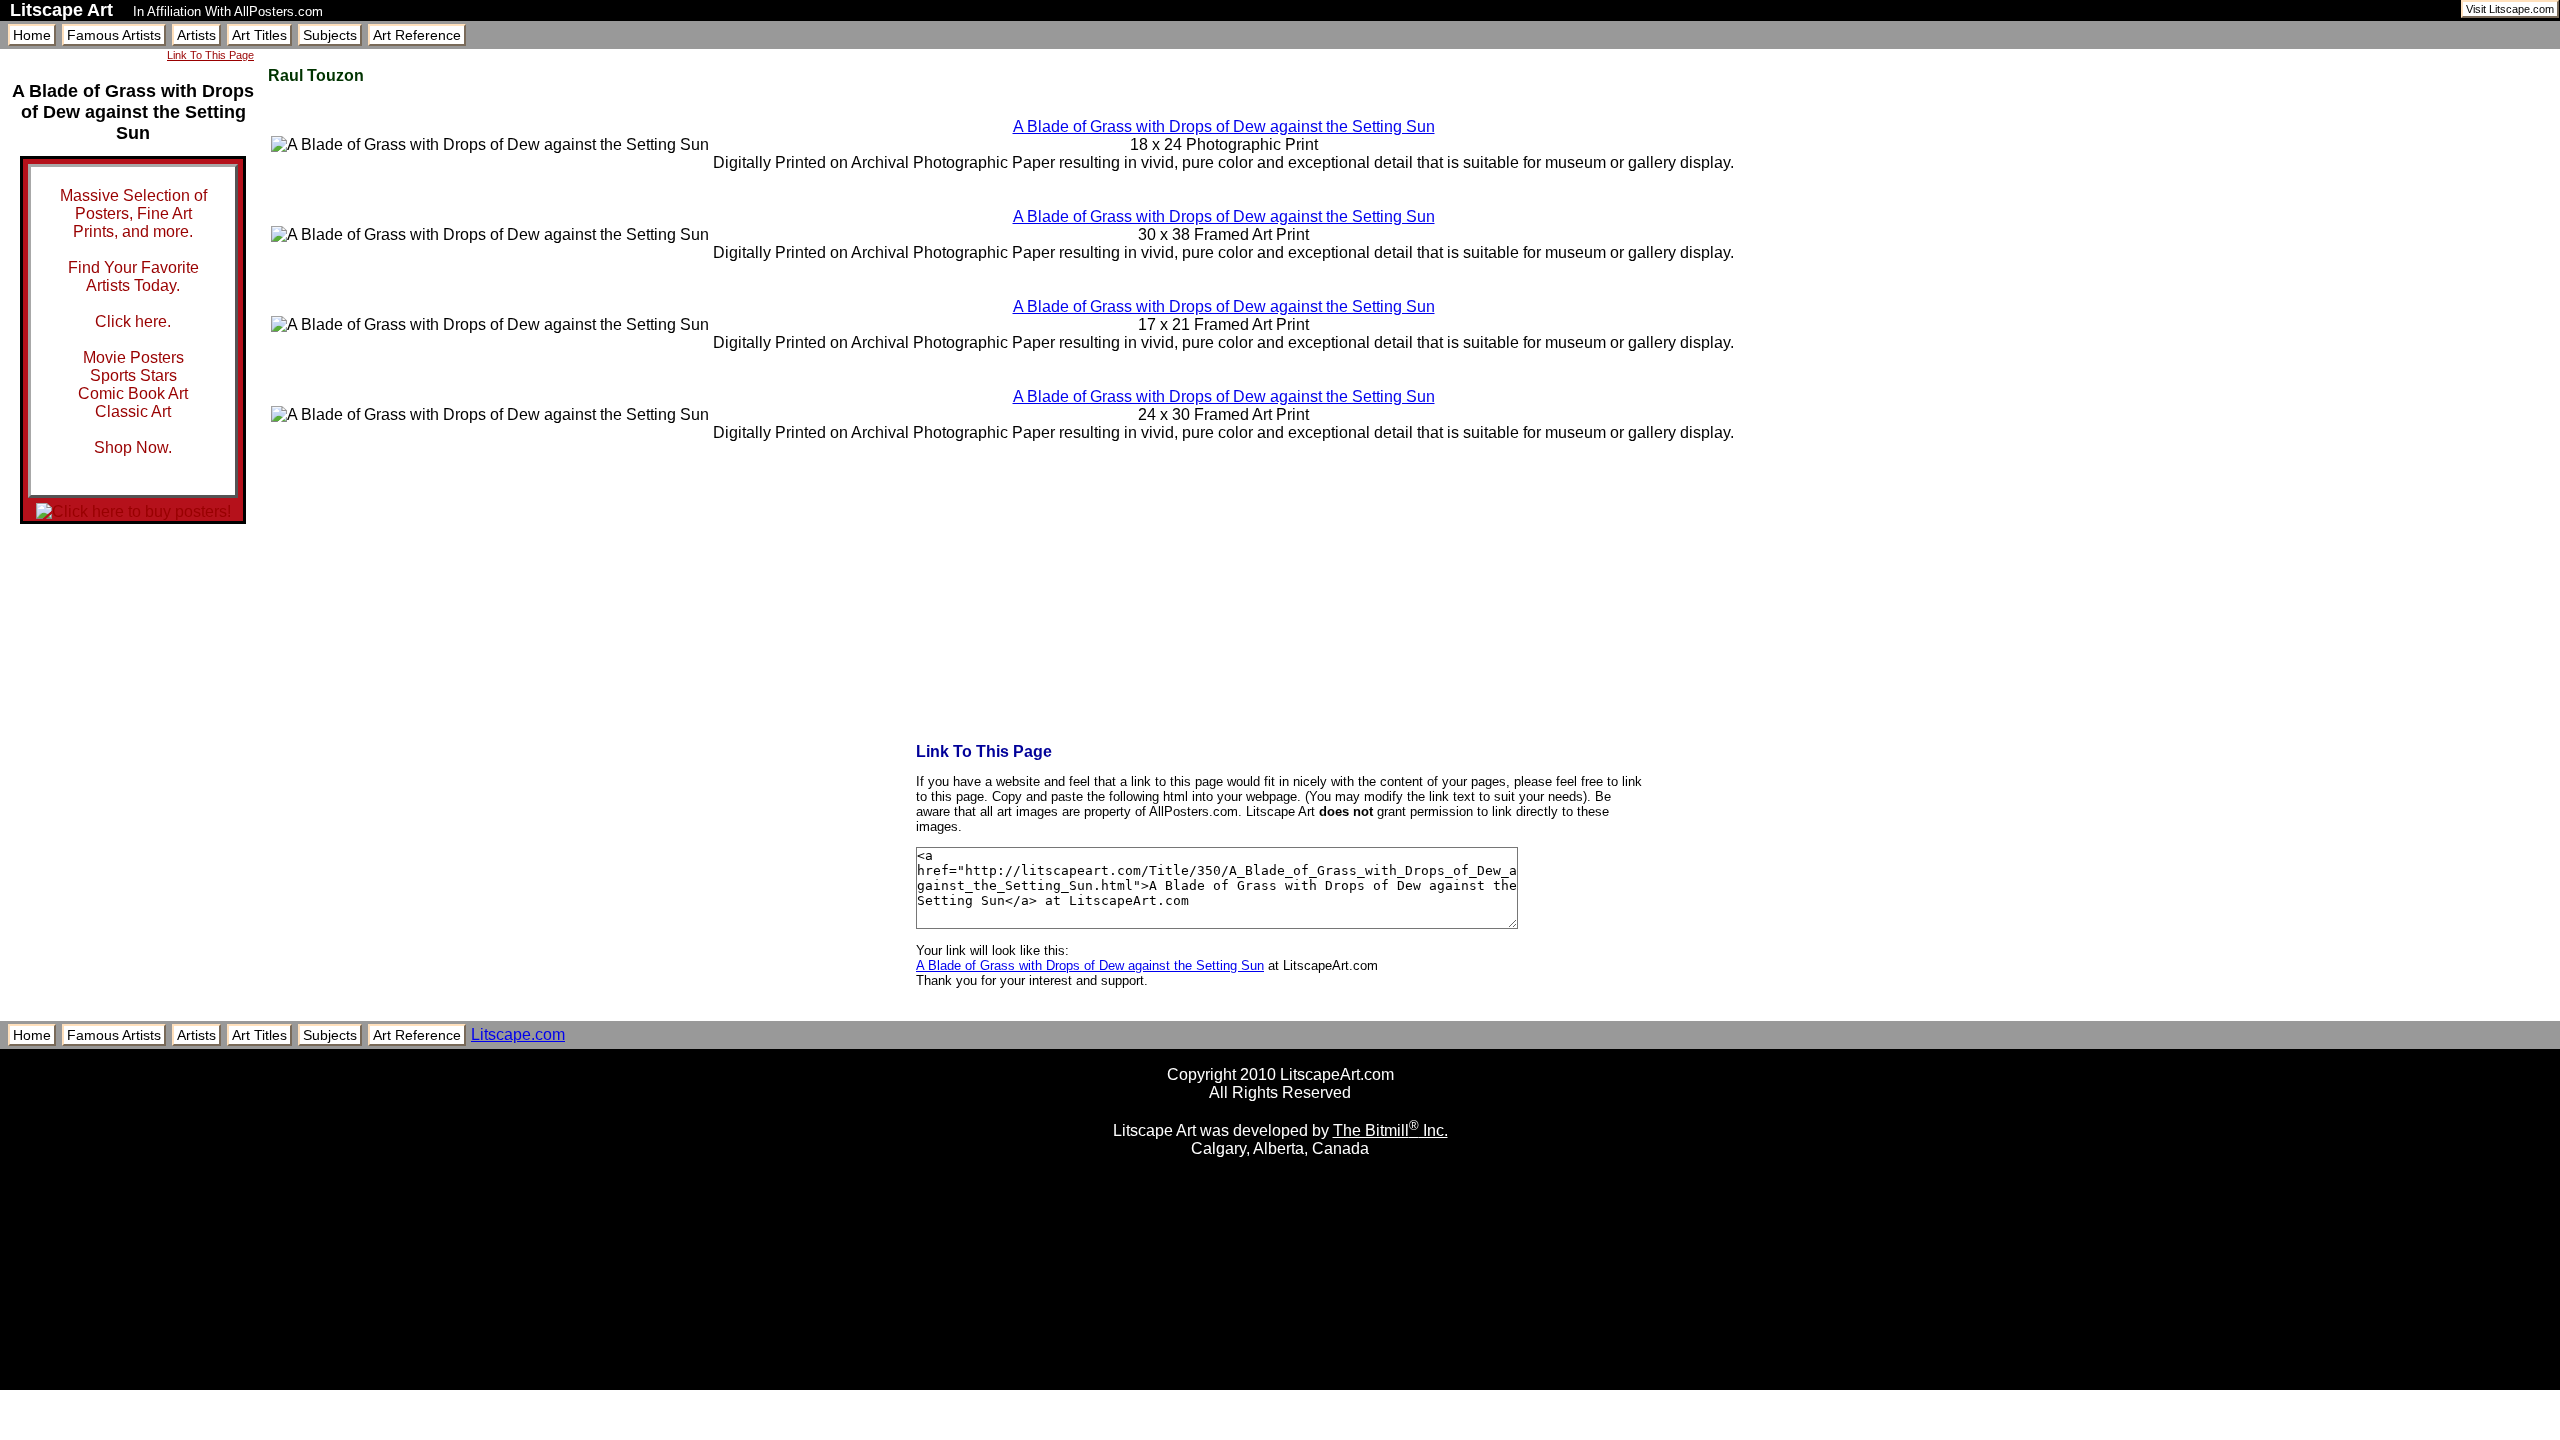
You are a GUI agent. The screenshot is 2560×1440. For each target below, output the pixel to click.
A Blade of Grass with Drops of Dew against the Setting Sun (1224, 126)
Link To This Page (210, 55)
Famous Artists (114, 35)
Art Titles (259, 35)
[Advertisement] (1280, 1382)
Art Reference (417, 35)
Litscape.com (518, 1034)
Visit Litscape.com (2510, 9)
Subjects (330, 35)
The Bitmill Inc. (1390, 1130)
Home (32, 35)
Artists (196, 35)
